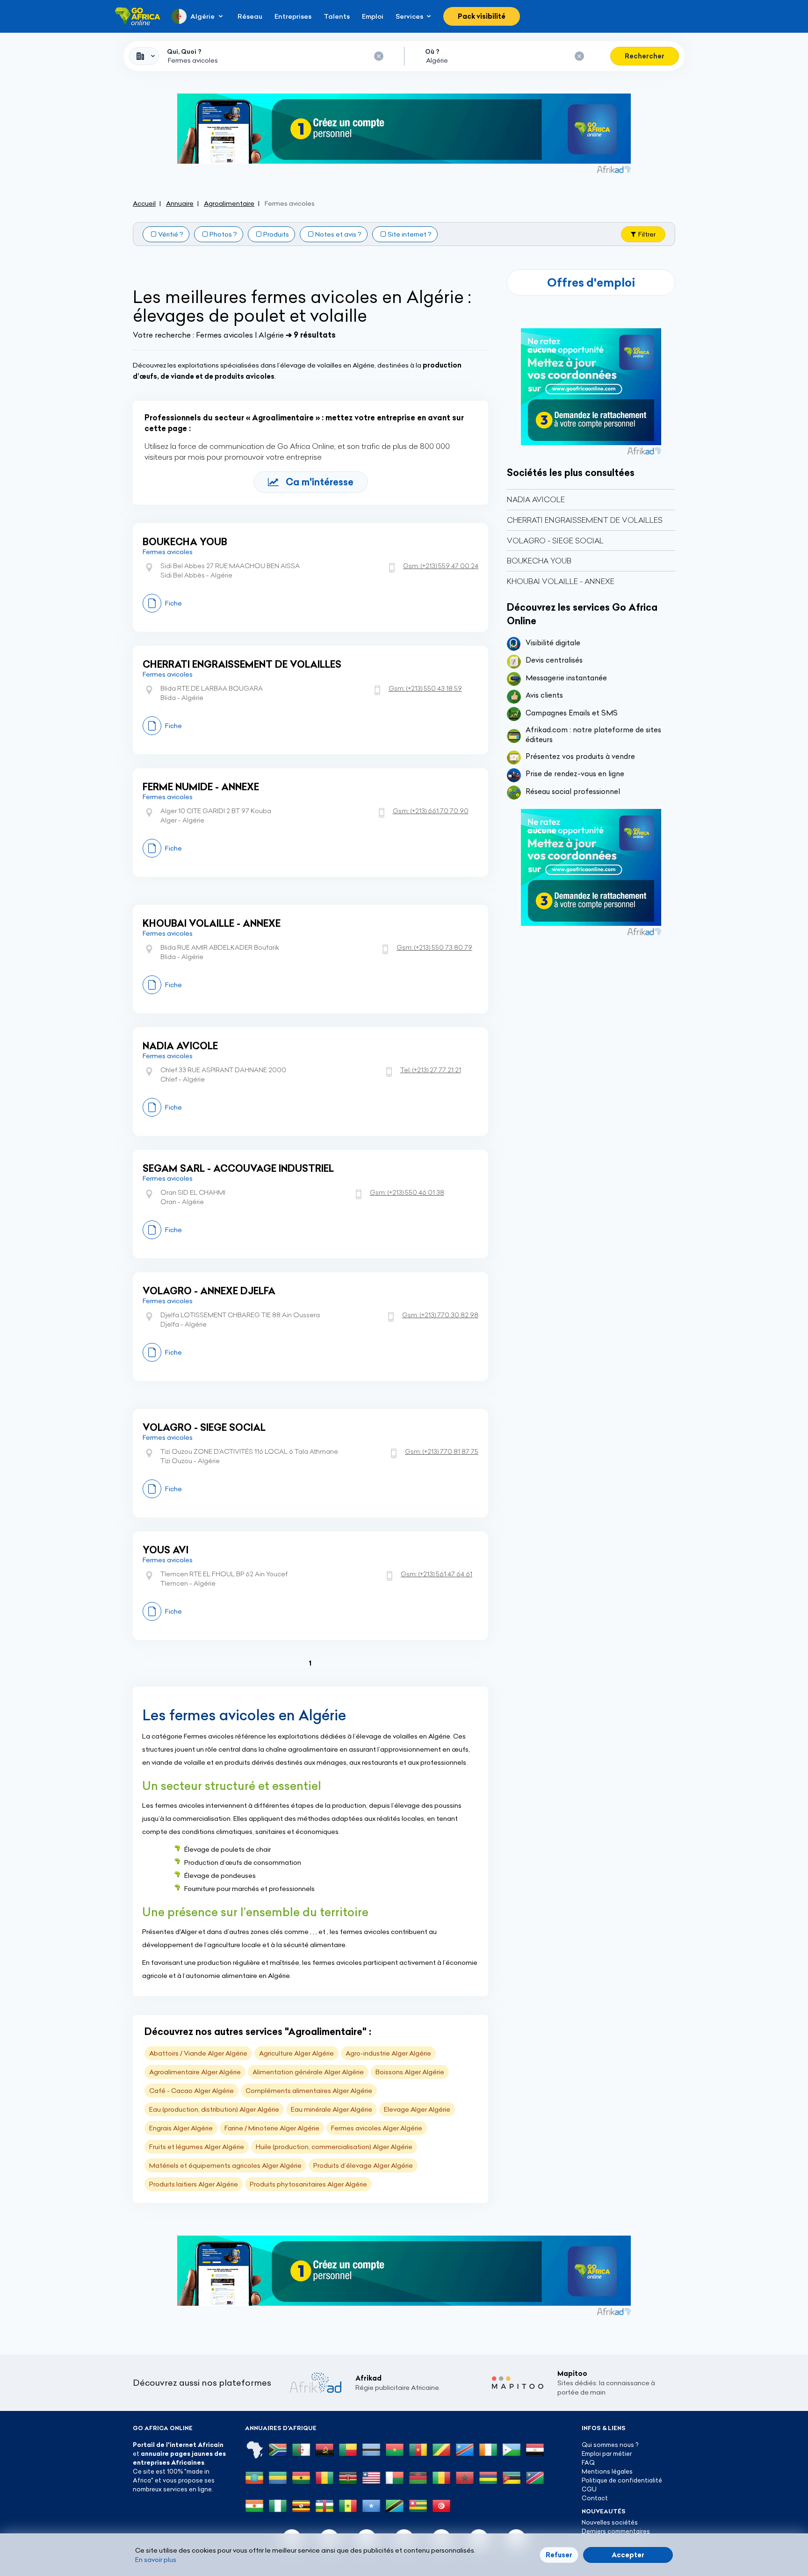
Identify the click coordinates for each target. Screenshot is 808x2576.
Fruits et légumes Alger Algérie (197, 2147)
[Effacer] (379, 56)
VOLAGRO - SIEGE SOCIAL (204, 1427)
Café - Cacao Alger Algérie (191, 2091)
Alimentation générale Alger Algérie (308, 2072)
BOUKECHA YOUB (185, 542)
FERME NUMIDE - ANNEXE (201, 787)
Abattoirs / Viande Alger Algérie (198, 2053)
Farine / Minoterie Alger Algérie (272, 2128)
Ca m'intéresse (320, 482)
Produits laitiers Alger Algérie (194, 2184)
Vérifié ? (171, 234)
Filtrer (647, 234)
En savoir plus (156, 2560)
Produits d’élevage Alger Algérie (363, 2165)
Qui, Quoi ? (184, 51)
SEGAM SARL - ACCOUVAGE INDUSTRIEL (238, 1168)
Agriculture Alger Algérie (296, 2053)
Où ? (432, 51)
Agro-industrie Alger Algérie (388, 2053)
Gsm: (441, 566)
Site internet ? (410, 234)
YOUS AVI (166, 1550)
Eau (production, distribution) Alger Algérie (214, 2109)
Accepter (628, 2555)
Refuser (559, 2555)
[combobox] (144, 56)
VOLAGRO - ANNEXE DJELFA (209, 1291)
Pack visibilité (482, 16)
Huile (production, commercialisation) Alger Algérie (334, 2147)
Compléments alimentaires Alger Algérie (309, 2091)
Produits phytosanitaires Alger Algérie (308, 2184)
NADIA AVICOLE (180, 1046)
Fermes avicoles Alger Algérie (377, 2128)
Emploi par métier (607, 2453)
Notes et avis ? (338, 234)
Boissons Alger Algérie (410, 2072)
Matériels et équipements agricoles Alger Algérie (225, 2165)
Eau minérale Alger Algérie (332, 2109)
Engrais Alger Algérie (181, 2128)
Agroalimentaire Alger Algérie (195, 2072)
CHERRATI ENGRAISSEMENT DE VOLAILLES (242, 664)
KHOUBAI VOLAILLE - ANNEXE (212, 923)
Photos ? (223, 234)
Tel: (431, 1070)
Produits (276, 234)
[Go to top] (708, 2525)
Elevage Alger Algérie (417, 2109)
